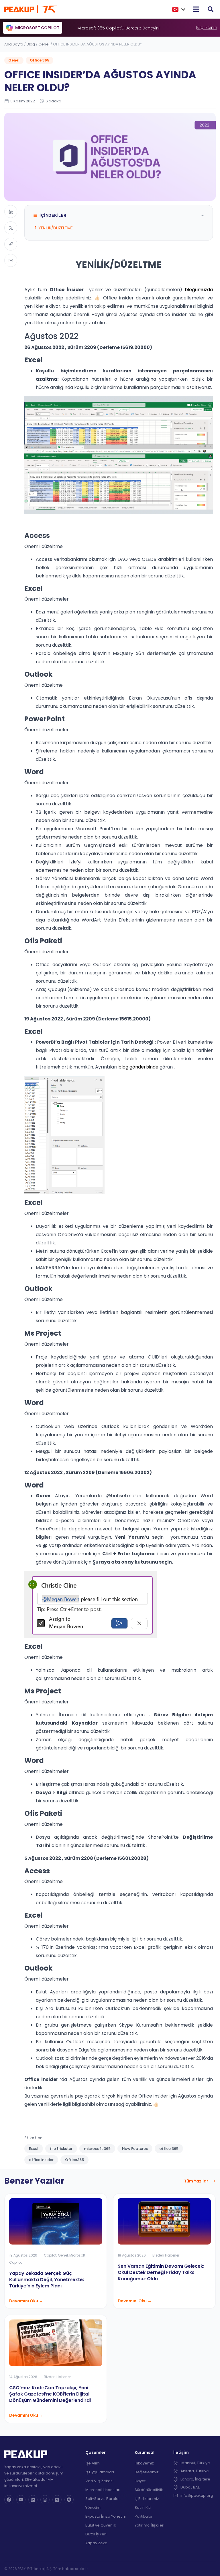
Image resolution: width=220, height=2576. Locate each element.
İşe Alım (93, 2463)
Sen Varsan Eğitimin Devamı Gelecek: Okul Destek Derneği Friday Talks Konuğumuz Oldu (161, 2272)
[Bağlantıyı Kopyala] (11, 244)
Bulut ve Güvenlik (101, 2525)
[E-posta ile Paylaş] (11, 260)
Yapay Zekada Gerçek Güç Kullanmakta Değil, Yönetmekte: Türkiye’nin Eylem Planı (47, 2280)
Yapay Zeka (96, 2543)
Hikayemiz (144, 2463)
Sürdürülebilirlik (149, 2490)
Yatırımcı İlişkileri (150, 2525)
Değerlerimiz (147, 2472)
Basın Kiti (143, 2508)
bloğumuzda (199, 290)
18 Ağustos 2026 (132, 2255)
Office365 (74, 2160)
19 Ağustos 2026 (23, 2255)
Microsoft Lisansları (103, 2490)
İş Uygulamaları (100, 2472)
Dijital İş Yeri (96, 2534)
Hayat (140, 2481)
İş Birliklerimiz (147, 2499)
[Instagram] (45, 2500)
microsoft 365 (97, 2149)
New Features (135, 2149)
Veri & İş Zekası (99, 2481)
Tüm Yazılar (196, 2181)
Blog (31, 44)
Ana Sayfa (14, 44)
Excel (34, 2149)
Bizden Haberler (166, 2255)
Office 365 (40, 60)
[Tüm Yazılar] (213, 2181)
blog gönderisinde (138, 1067)
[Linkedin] (33, 2500)
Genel (44, 44)
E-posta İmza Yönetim (106, 2516)
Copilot (50, 2255)
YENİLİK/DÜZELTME (56, 228)
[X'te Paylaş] (11, 228)
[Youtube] (21, 2500)
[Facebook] (9, 2500)
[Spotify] (69, 2500)
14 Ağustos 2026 (23, 2377)
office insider (41, 2160)
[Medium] (57, 2500)
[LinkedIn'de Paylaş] (11, 211)
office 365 (169, 2149)
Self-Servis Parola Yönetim (102, 2503)
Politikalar (144, 2516)
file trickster (61, 2149)
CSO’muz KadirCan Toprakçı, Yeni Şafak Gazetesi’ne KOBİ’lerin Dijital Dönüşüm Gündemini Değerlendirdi (50, 2394)
